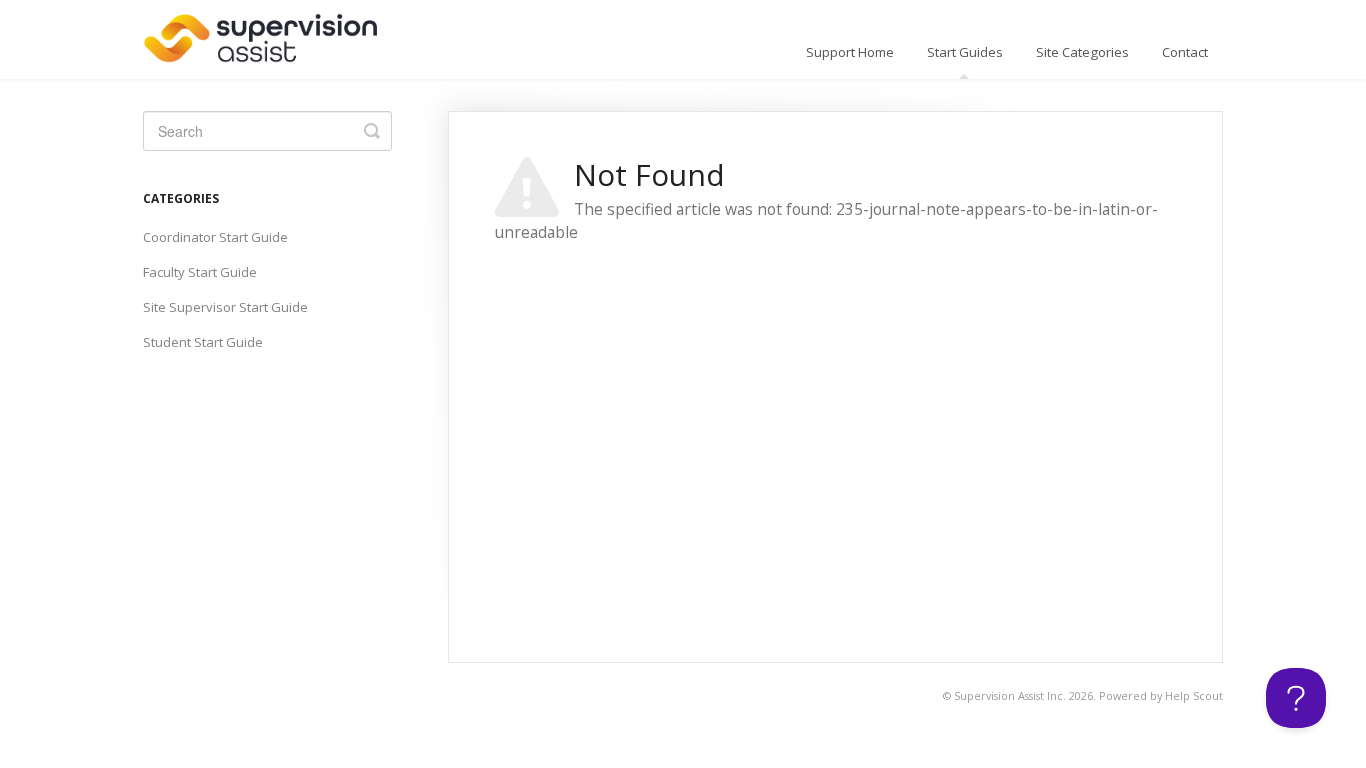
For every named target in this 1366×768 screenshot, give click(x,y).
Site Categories (1082, 52)
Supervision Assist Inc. (1010, 695)
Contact (1185, 52)
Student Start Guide (203, 342)
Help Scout (1194, 695)
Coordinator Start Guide (215, 237)
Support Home (850, 52)
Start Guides (965, 52)
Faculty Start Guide (200, 272)
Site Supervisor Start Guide (225, 307)
